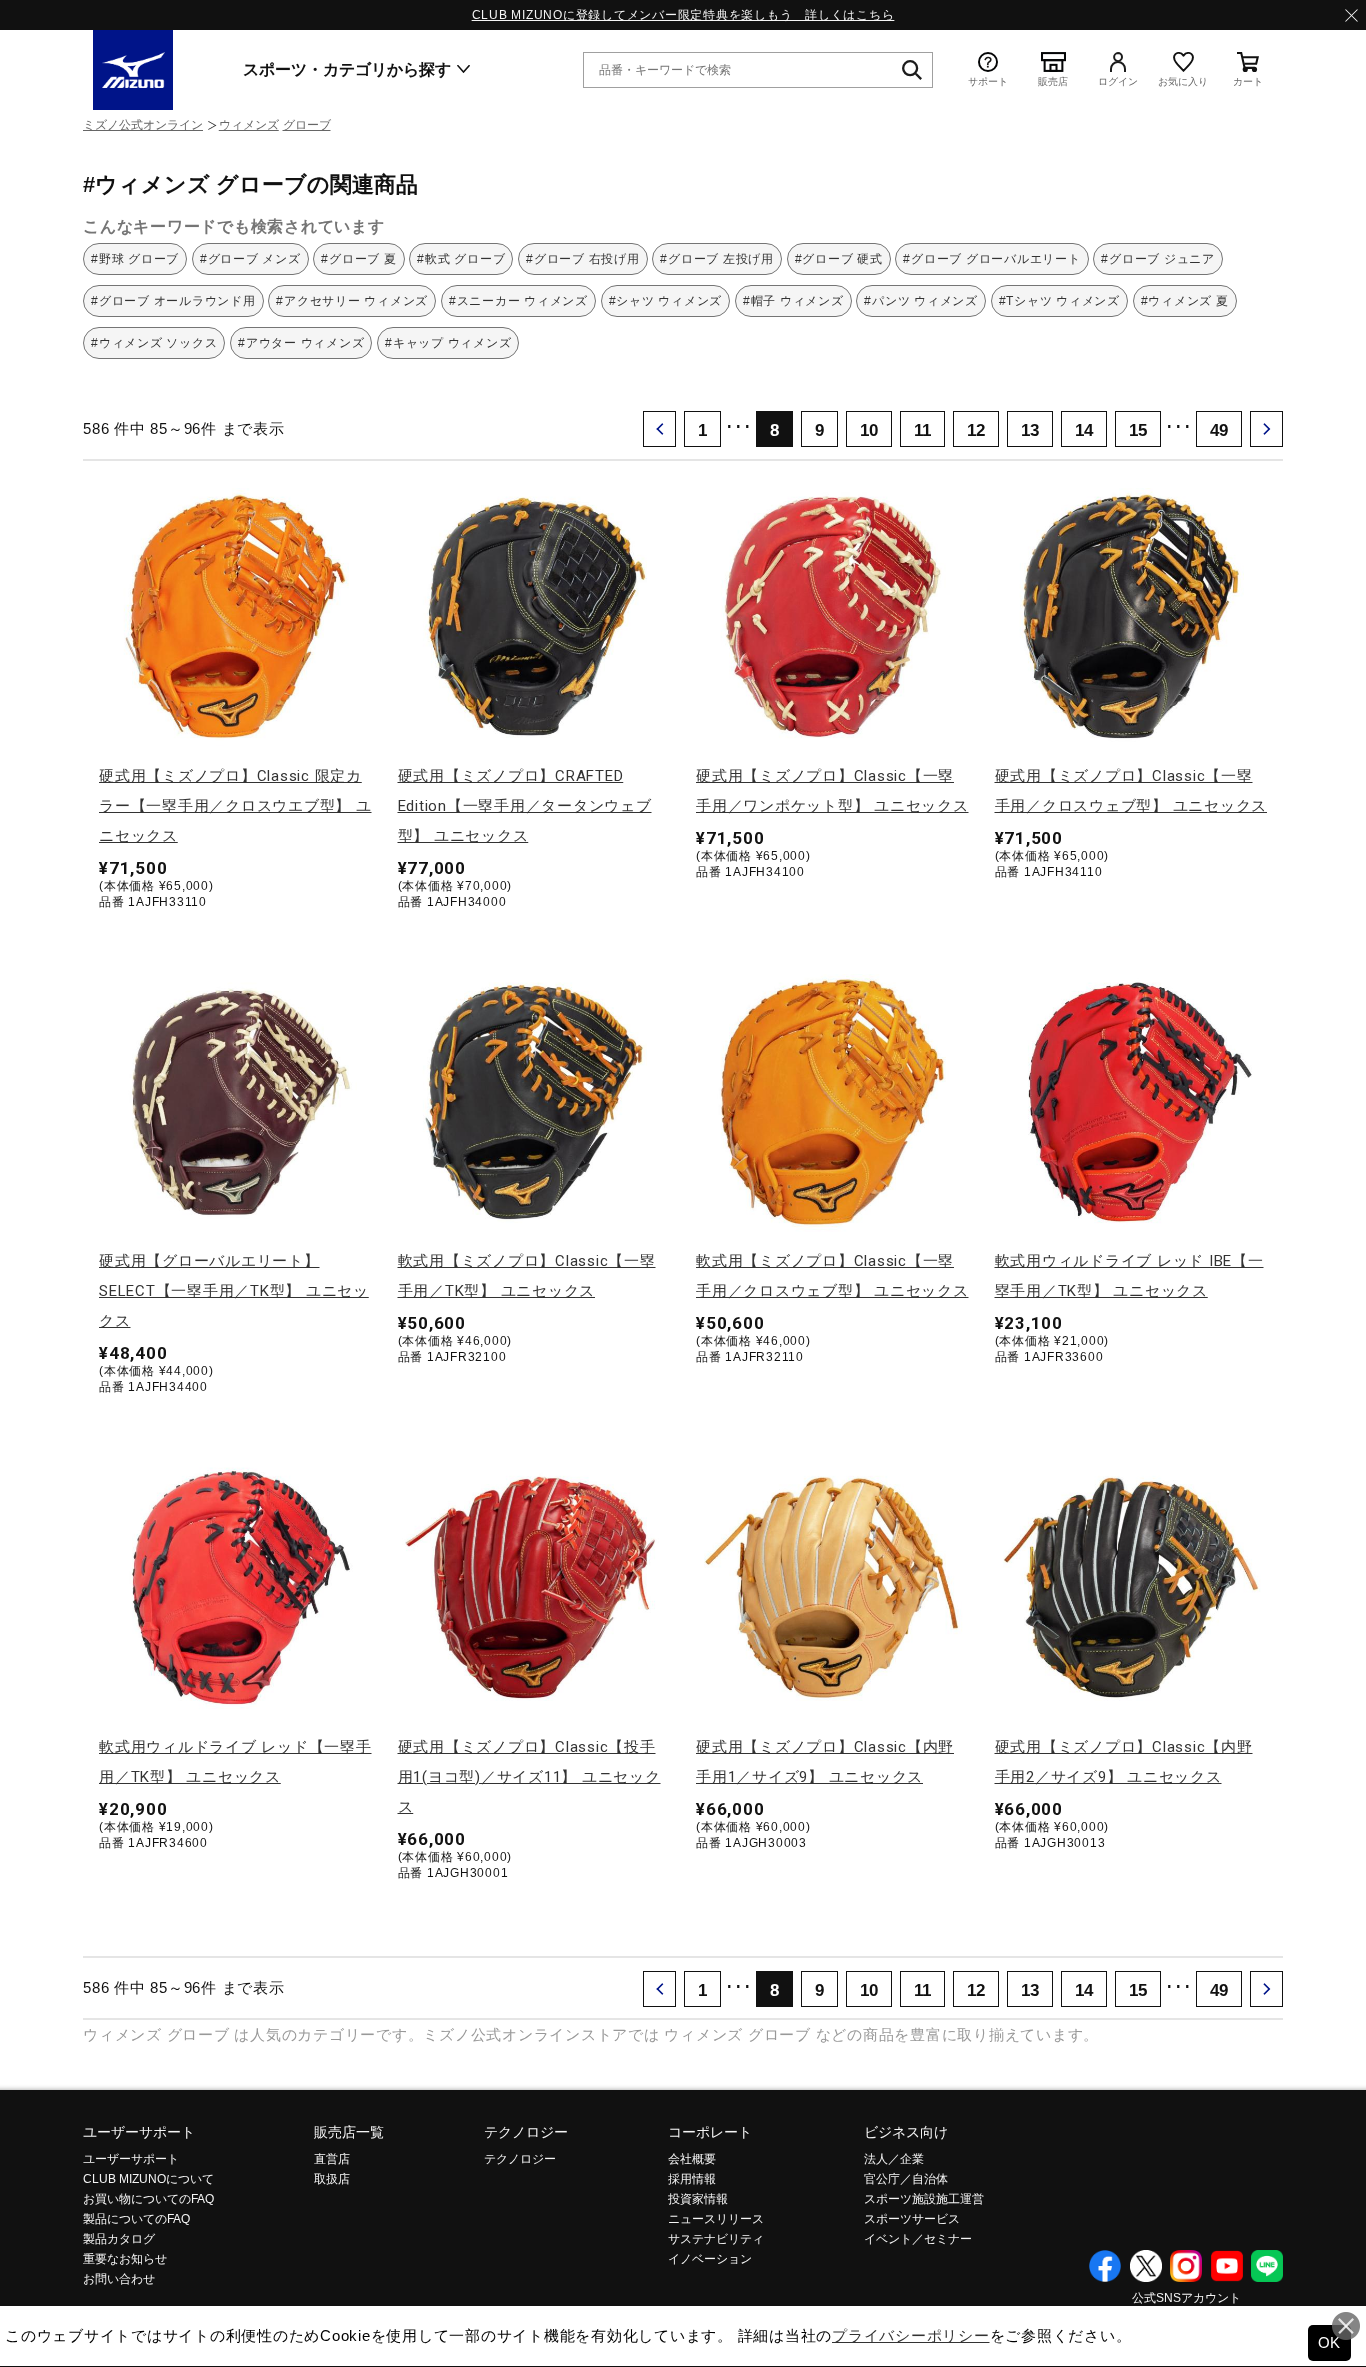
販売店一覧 (349, 2132)
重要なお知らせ (125, 2259)
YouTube (1227, 2266)
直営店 (332, 2159)
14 (1084, 430)
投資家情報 (698, 2199)
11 (922, 430)
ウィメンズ (249, 125)
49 (1219, 430)
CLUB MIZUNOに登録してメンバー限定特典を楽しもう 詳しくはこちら (683, 15)
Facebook (1105, 2266)
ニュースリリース (716, 2219)
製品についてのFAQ (136, 2219)
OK (1330, 2342)
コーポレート (710, 2132)
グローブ (307, 125)
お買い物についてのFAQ (148, 2199)
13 (1030, 430)
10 (869, 430)
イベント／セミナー (918, 2239)
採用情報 (692, 2179)
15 (1138, 430)
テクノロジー (526, 2132)
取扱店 (332, 2179)
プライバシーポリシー (911, 2335)
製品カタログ (119, 2239)
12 (976, 430)
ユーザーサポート (139, 2132)
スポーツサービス (912, 2219)
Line (1267, 2266)
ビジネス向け (906, 2132)
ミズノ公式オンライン (143, 125)
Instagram (1186, 2266)
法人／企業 (894, 2159)
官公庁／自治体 (906, 2179)
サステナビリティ (716, 2239)
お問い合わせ (119, 2279)
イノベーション (710, 2259)
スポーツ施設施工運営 (924, 2199)
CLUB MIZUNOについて (148, 2179)
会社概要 (692, 2159)
